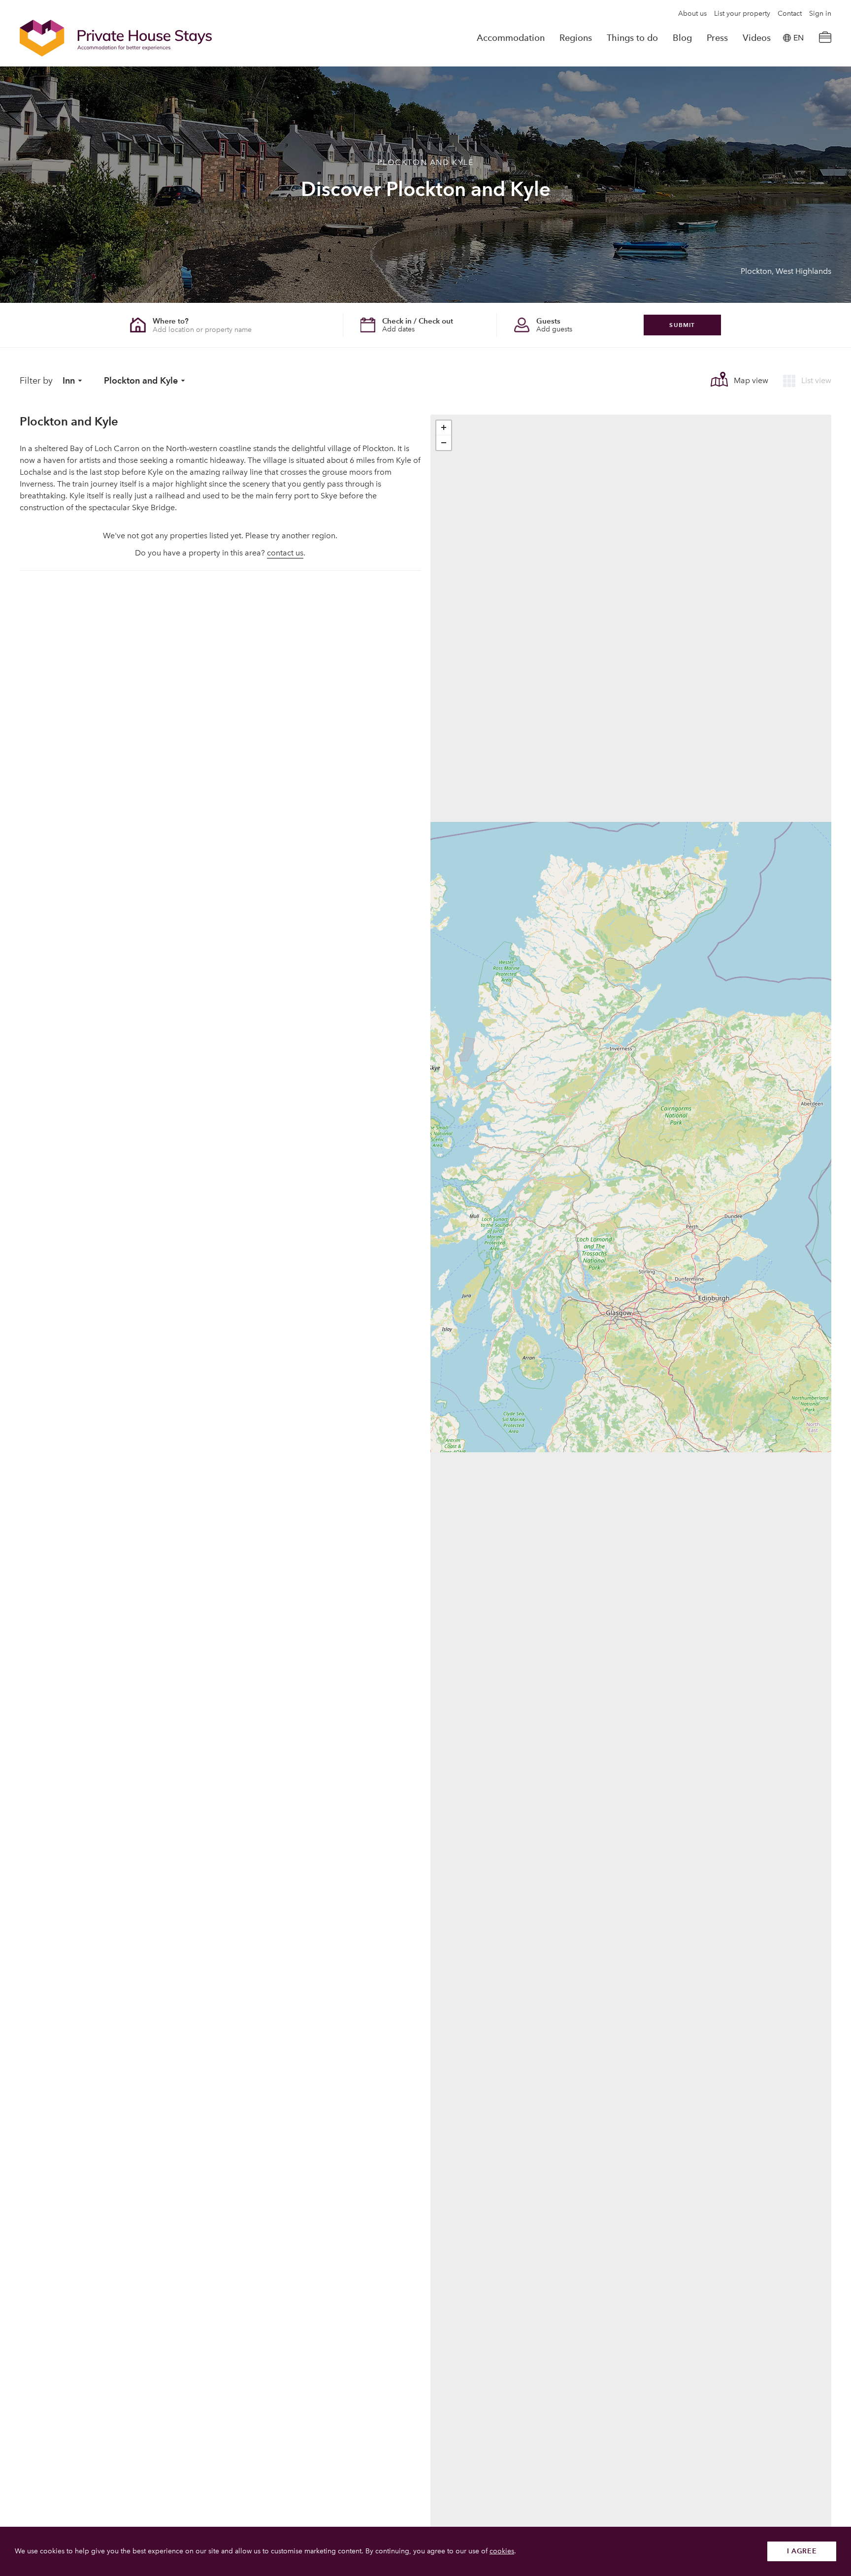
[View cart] (825, 38)
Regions (576, 38)
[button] (444, 428)
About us (692, 14)
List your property (742, 14)
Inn (69, 380)
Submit (682, 325)
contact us (285, 553)
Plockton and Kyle (141, 380)
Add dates (398, 329)
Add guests (554, 329)
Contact (790, 14)
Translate (787, 88)
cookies (502, 2551)
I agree (802, 2551)
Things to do (632, 38)
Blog (682, 38)
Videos (757, 38)
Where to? (171, 321)
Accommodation (511, 38)
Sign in (820, 14)
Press (717, 38)
